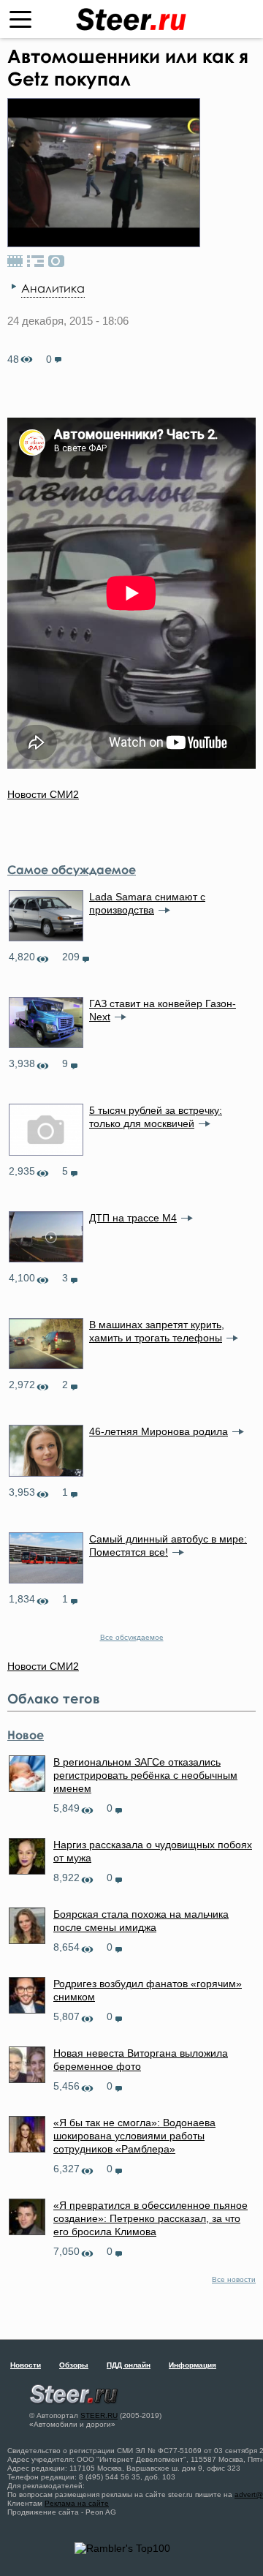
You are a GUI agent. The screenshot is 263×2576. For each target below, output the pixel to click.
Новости (26, 2365)
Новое (26, 1735)
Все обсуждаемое (132, 1637)
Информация (193, 2365)
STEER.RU (99, 2415)
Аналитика (53, 288)
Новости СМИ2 (43, 794)
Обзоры (74, 2365)
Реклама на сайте (77, 2503)
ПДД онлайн (129, 2365)
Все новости (234, 2279)
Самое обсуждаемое (72, 870)
